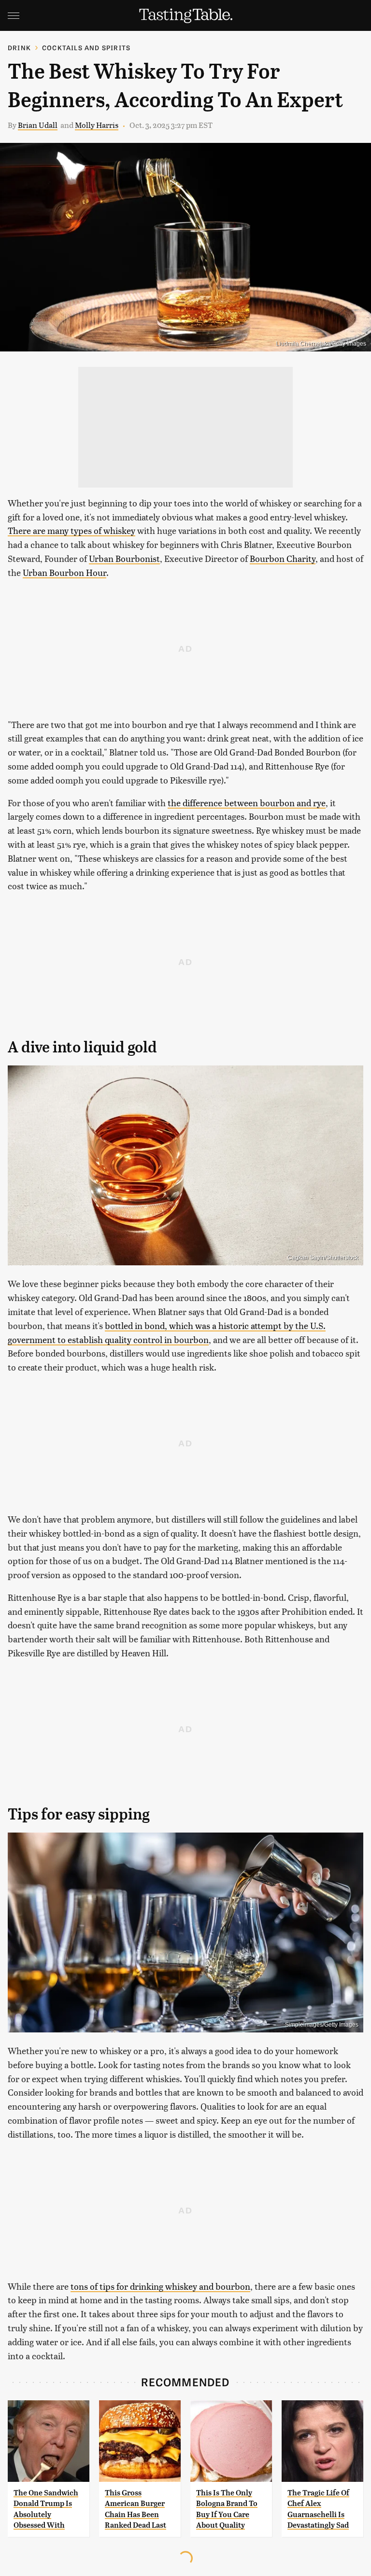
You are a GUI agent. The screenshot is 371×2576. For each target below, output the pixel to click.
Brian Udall (38, 125)
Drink (19, 48)
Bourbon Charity (283, 558)
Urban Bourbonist (124, 558)
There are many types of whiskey (71, 530)
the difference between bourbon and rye (247, 803)
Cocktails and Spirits (86, 48)
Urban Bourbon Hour (64, 572)
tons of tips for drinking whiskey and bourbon (160, 2286)
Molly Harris (97, 125)
